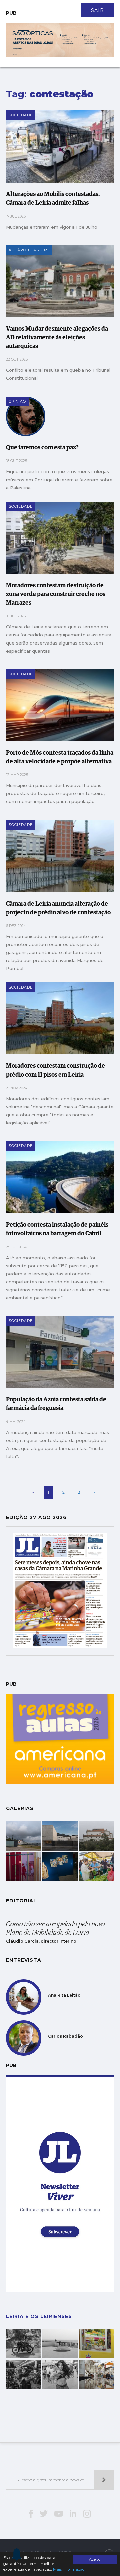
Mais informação (69, 2569)
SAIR (97, 10)
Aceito (95, 2559)
